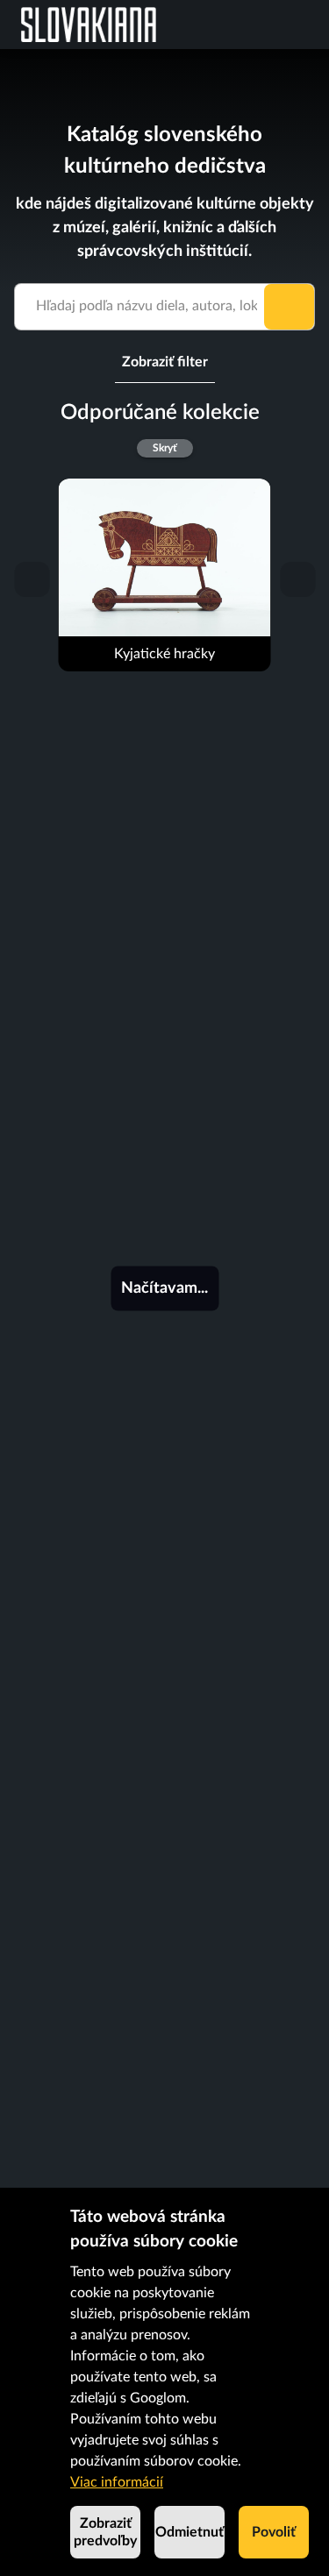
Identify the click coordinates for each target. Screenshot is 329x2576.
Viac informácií (117, 2482)
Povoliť (274, 2532)
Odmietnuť (190, 2532)
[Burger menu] (315, 25)
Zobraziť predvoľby (105, 2532)
